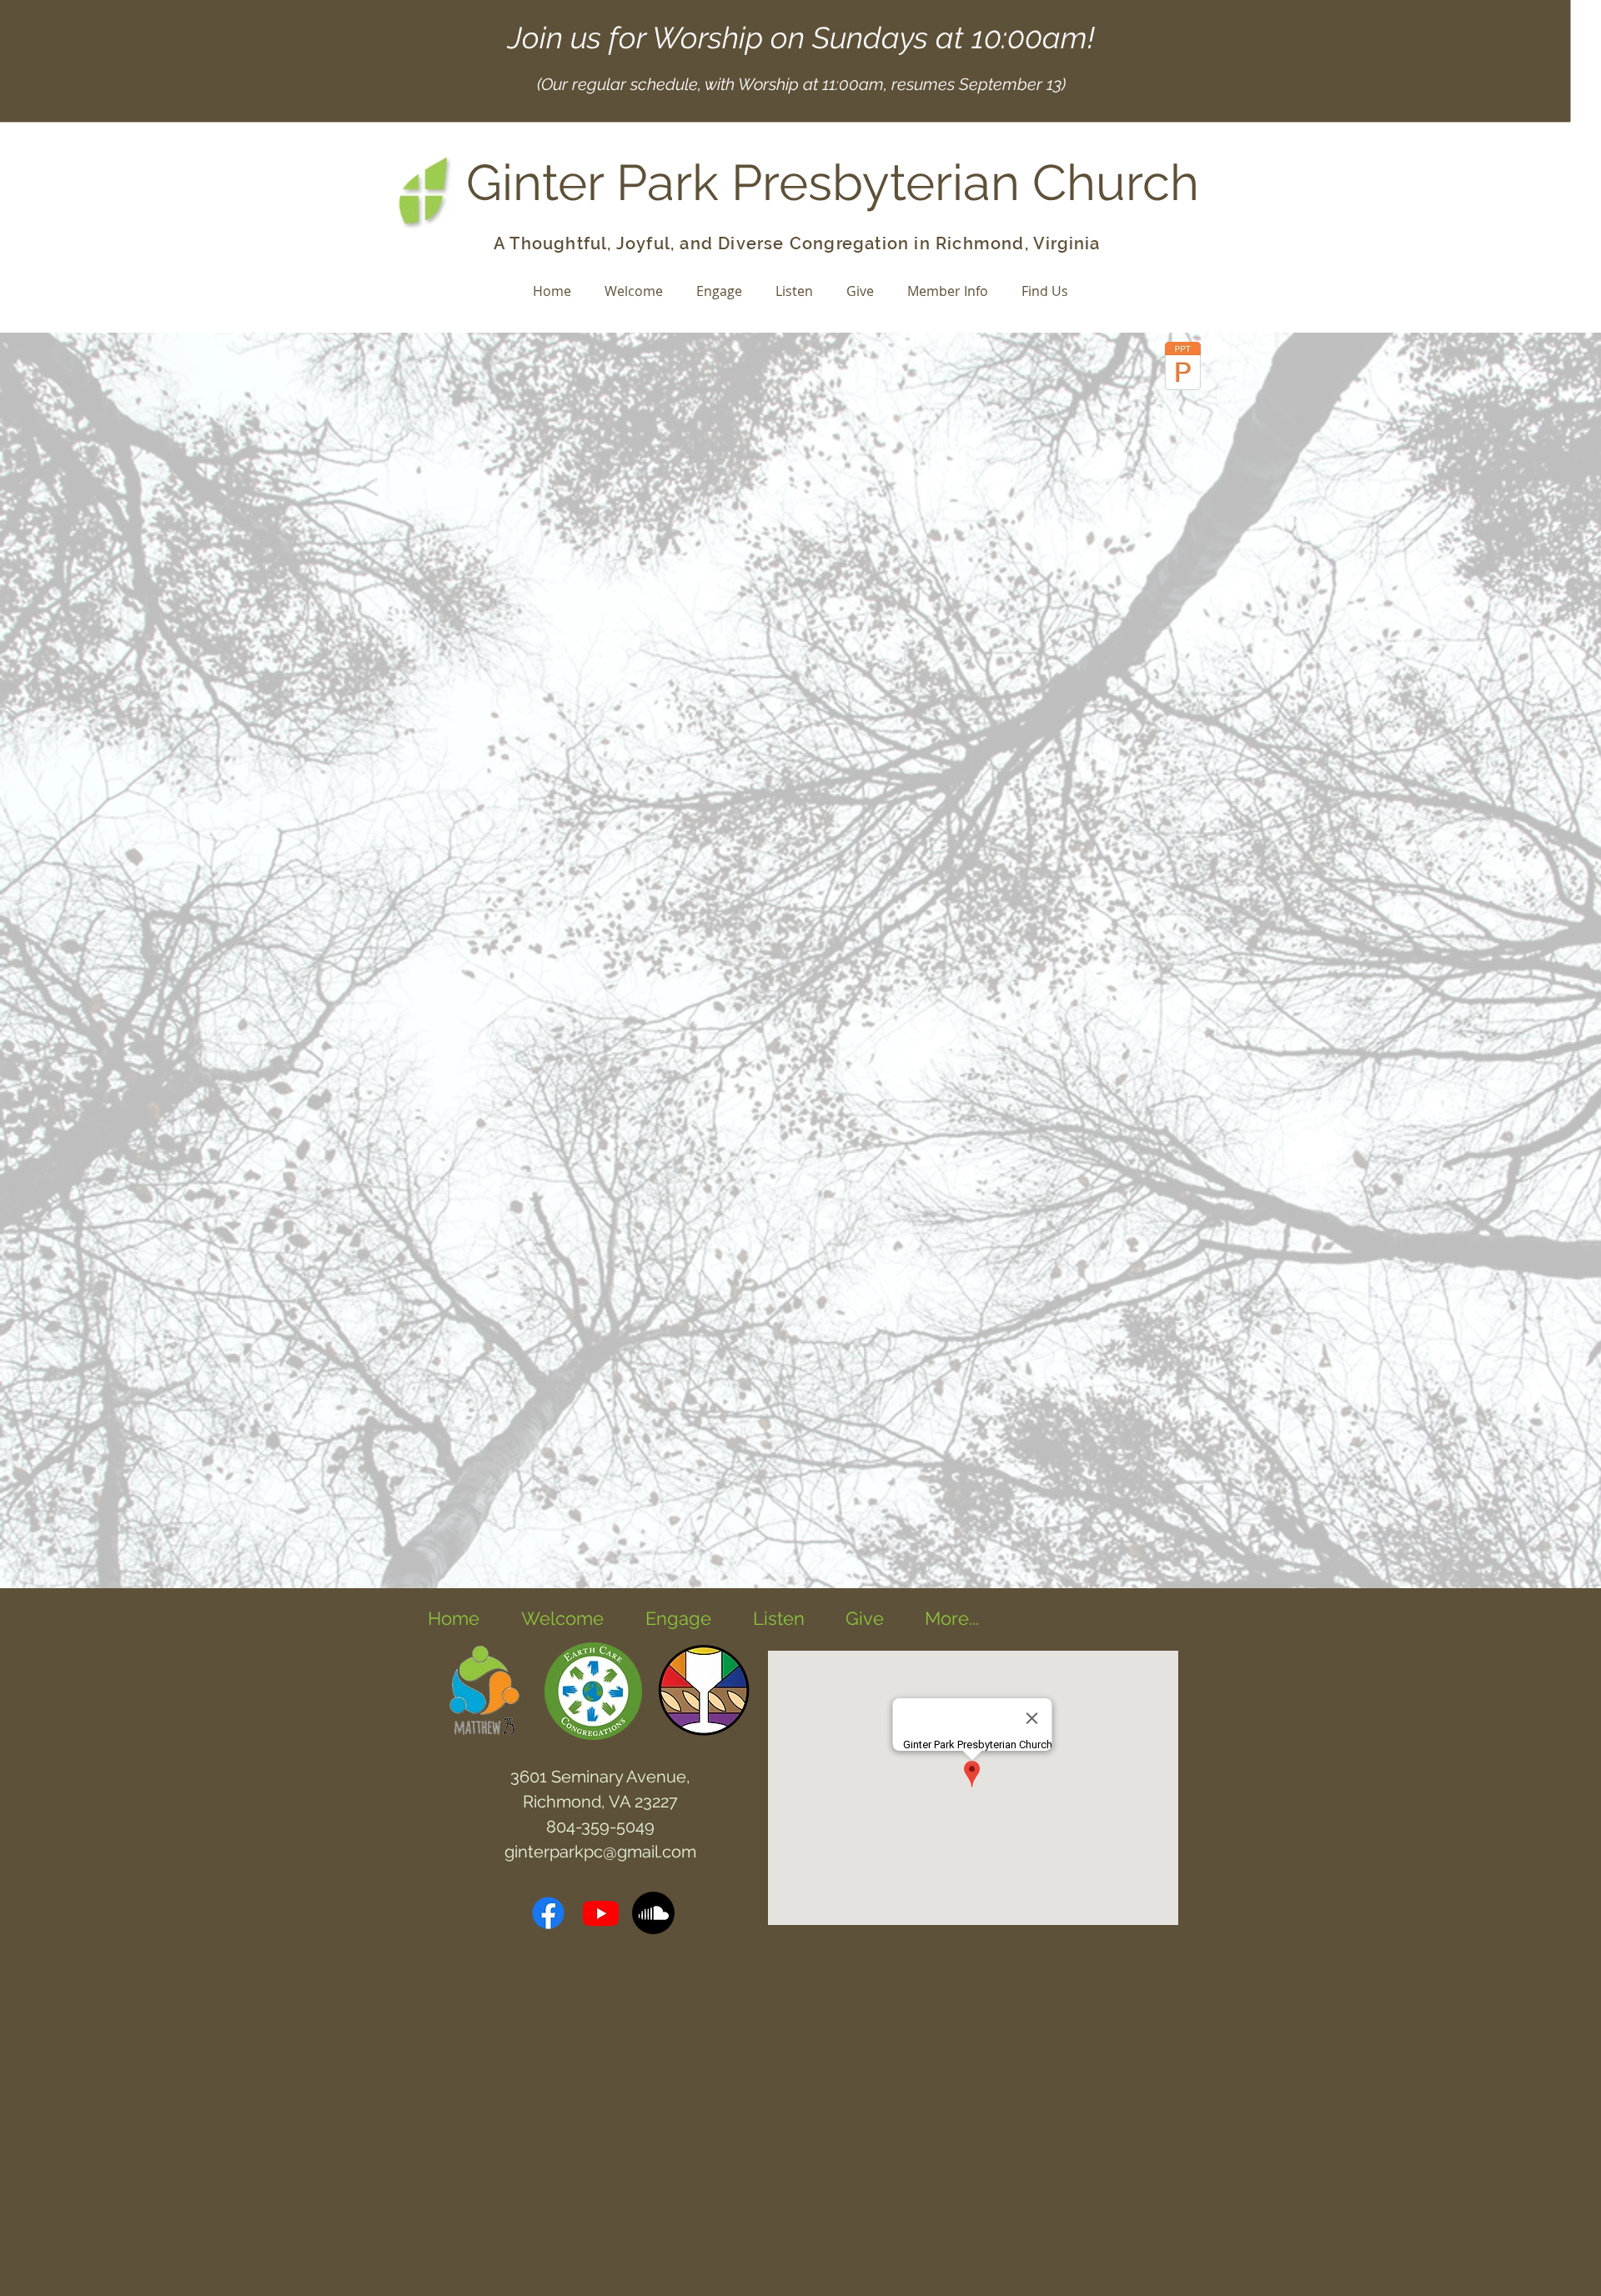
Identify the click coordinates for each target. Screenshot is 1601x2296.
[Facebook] (548, 1913)
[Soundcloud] (653, 1913)
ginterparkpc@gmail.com (600, 1852)
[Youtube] (601, 1913)
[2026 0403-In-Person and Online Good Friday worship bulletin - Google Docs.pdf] (1183, 368)
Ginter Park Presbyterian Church (833, 183)
